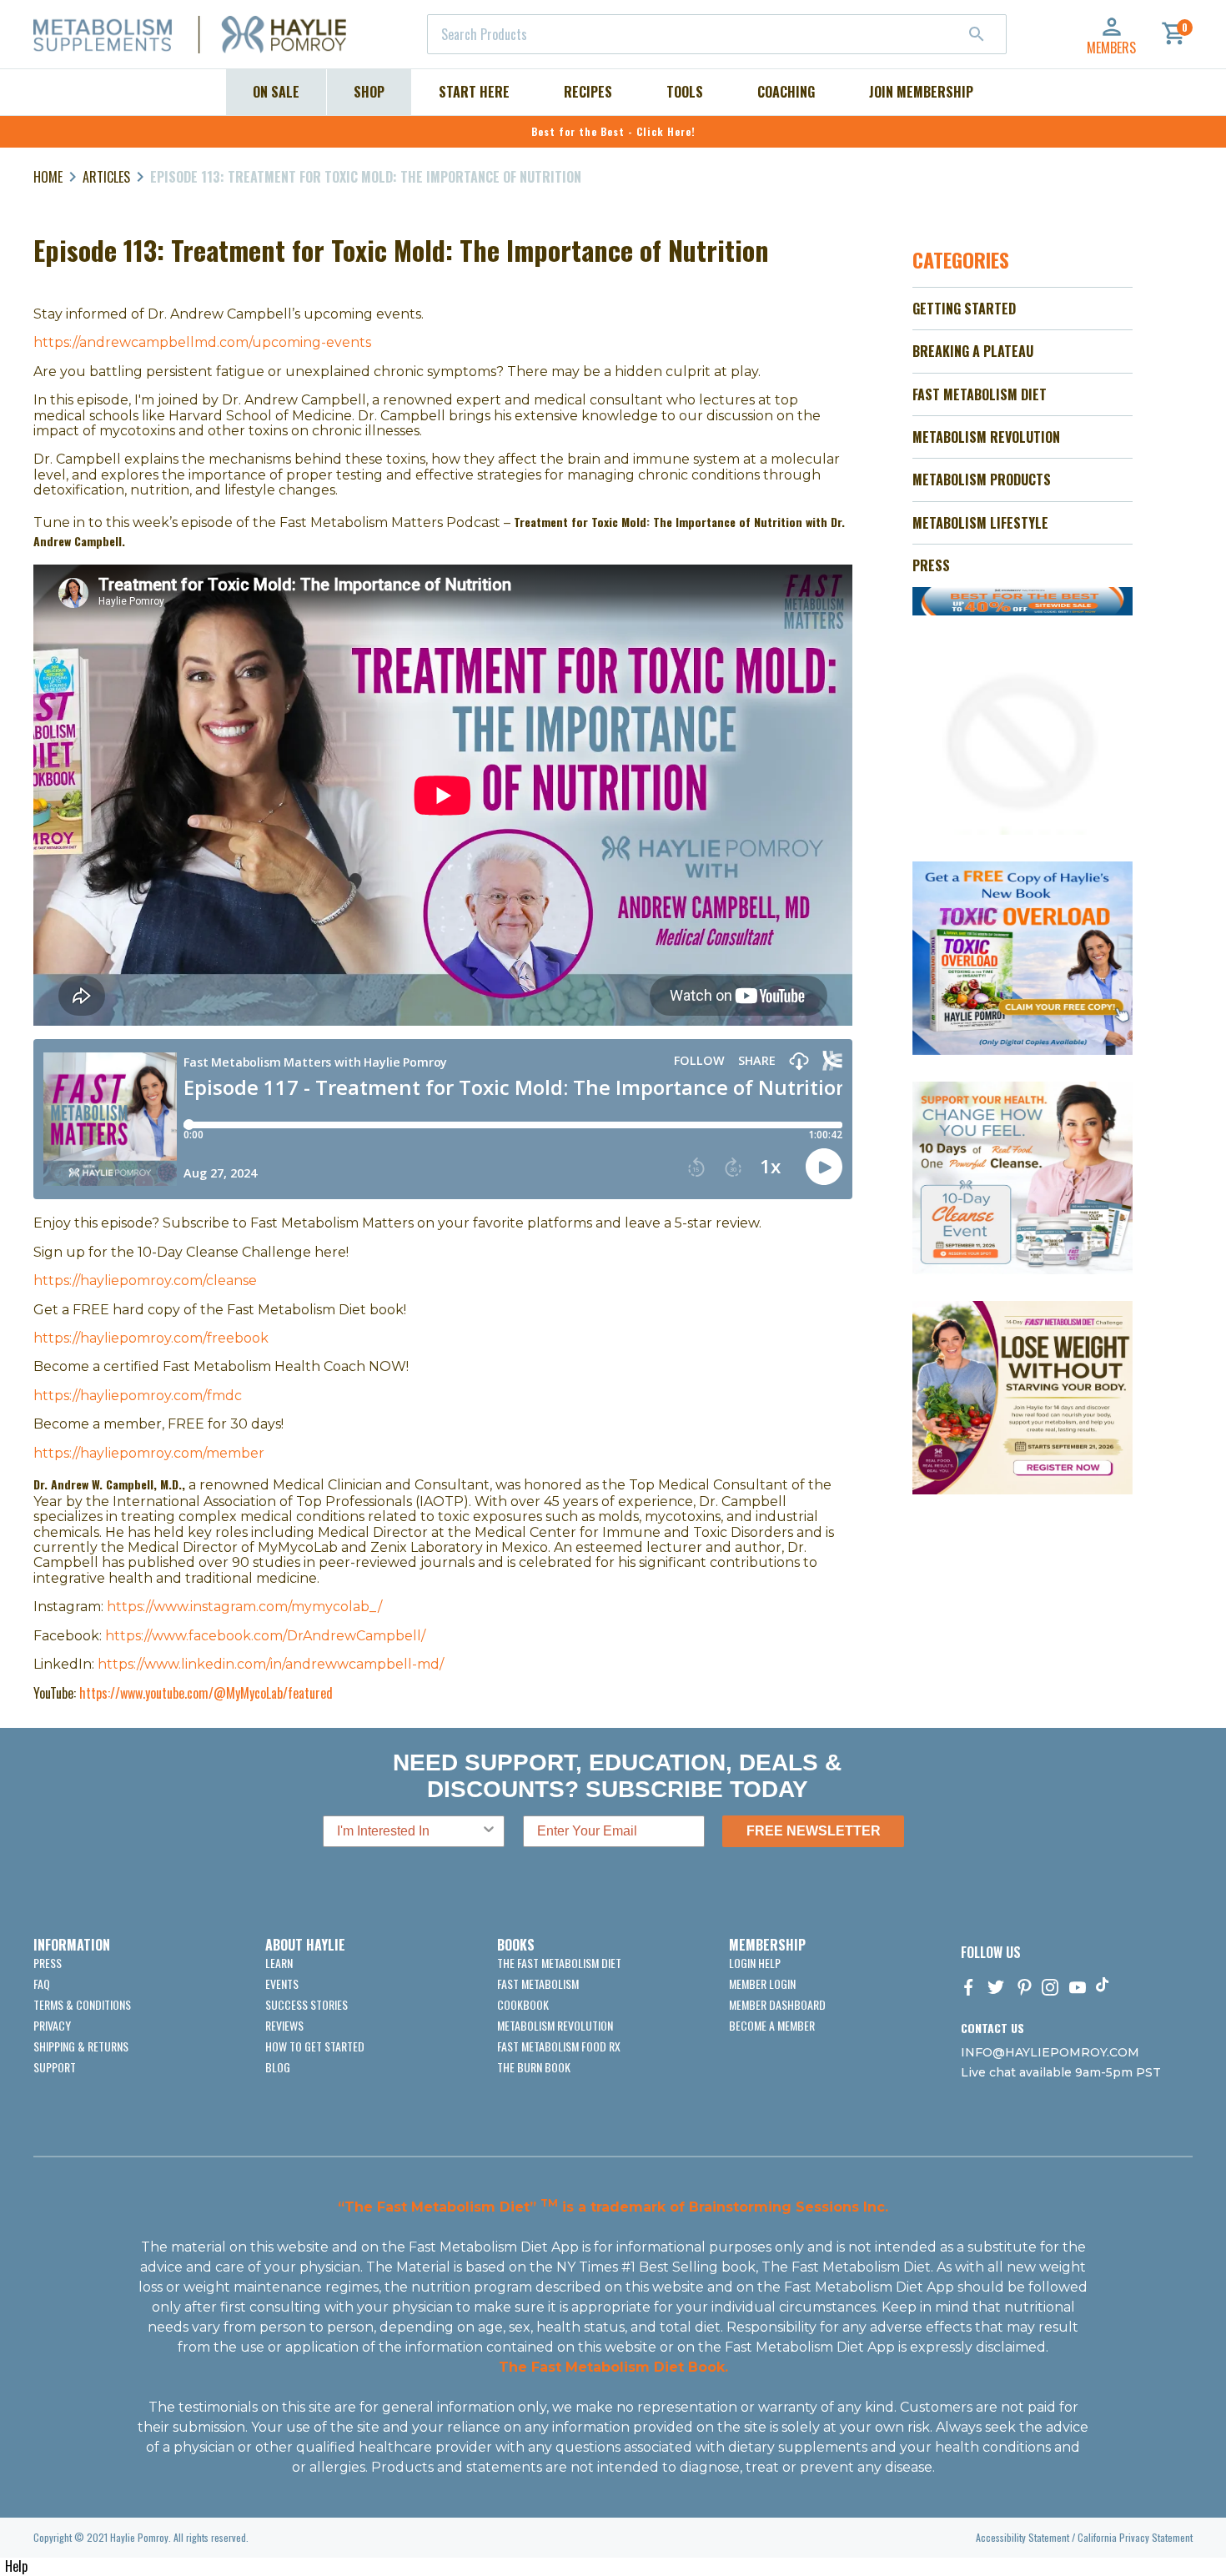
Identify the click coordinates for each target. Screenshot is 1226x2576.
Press (48, 1963)
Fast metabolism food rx (559, 2046)
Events (282, 1983)
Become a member (772, 2025)
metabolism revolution (555, 2025)
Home (48, 177)
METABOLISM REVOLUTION (986, 437)
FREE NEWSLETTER (814, 1831)
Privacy (52, 2025)
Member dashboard (777, 2004)
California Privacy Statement (1135, 2537)
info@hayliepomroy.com (1050, 2052)
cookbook (523, 2004)
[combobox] (717, 34)
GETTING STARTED (964, 309)
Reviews (284, 2025)
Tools (685, 92)
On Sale (276, 92)
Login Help (755, 1963)
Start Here (474, 92)
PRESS (931, 565)
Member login (762, 1983)
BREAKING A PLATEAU (973, 351)
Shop (369, 92)
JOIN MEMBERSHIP (921, 92)
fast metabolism (538, 1983)
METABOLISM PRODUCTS (982, 480)
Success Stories (306, 2004)
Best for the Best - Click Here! (613, 131)
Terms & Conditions (82, 2004)
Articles (106, 177)
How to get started (315, 2046)
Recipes (588, 92)
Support (55, 2067)
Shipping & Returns (81, 2046)
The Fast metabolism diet (559, 1963)
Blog (278, 2067)
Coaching (786, 92)
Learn (279, 1963)
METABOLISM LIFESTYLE (980, 523)
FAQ (42, 1983)
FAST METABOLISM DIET (980, 394)
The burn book (534, 2067)
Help (16, 2566)
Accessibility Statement (1023, 2537)
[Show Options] (489, 1831)
